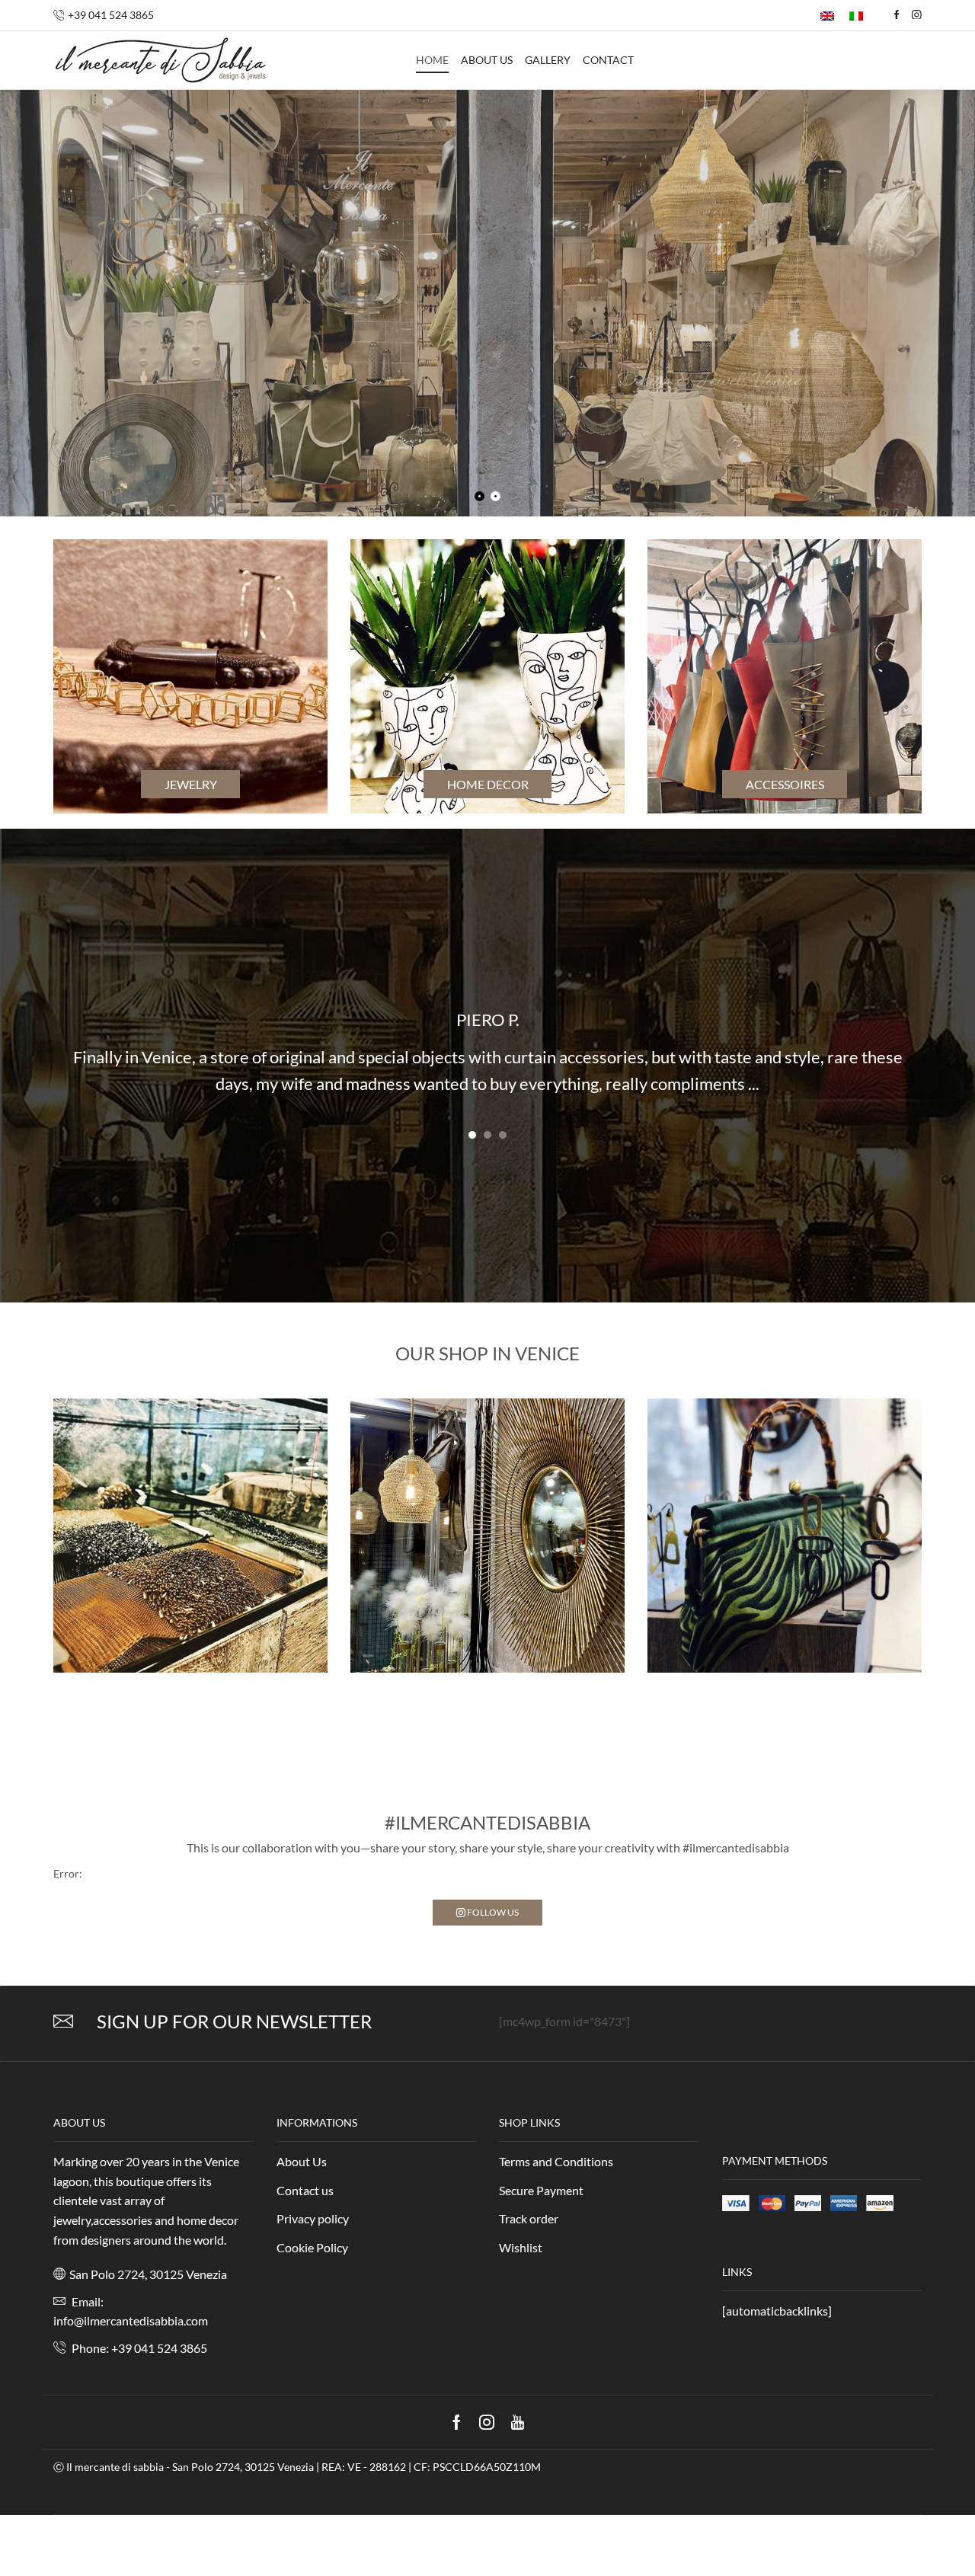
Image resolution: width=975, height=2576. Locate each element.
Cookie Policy (312, 2247)
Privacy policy (313, 2218)
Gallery (548, 60)
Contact (608, 60)
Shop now (712, 404)
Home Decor (488, 784)
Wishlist (521, 2247)
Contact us (305, 2190)
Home (432, 60)
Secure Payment (541, 2190)
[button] (472, 1135)
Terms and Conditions (556, 2161)
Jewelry (191, 784)
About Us (302, 2161)
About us (487, 60)
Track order (529, 2218)
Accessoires (785, 784)
